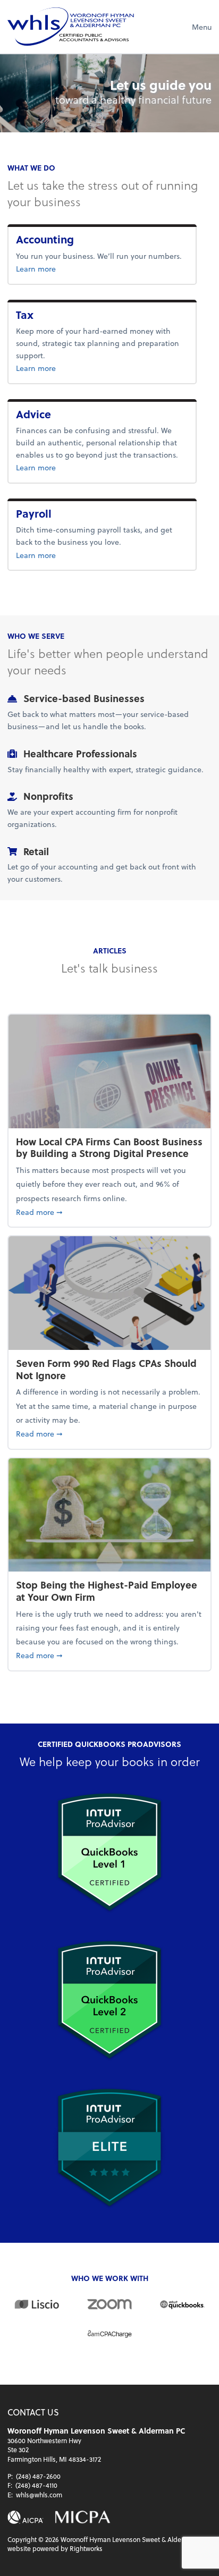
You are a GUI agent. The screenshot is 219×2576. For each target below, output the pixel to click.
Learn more (68, 268)
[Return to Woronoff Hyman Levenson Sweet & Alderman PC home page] (71, 27)
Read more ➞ (109, 1212)
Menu (202, 27)
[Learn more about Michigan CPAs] (83, 2517)
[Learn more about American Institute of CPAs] (26, 2517)
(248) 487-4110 (36, 2485)
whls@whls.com (39, 2495)
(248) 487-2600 (38, 2476)
